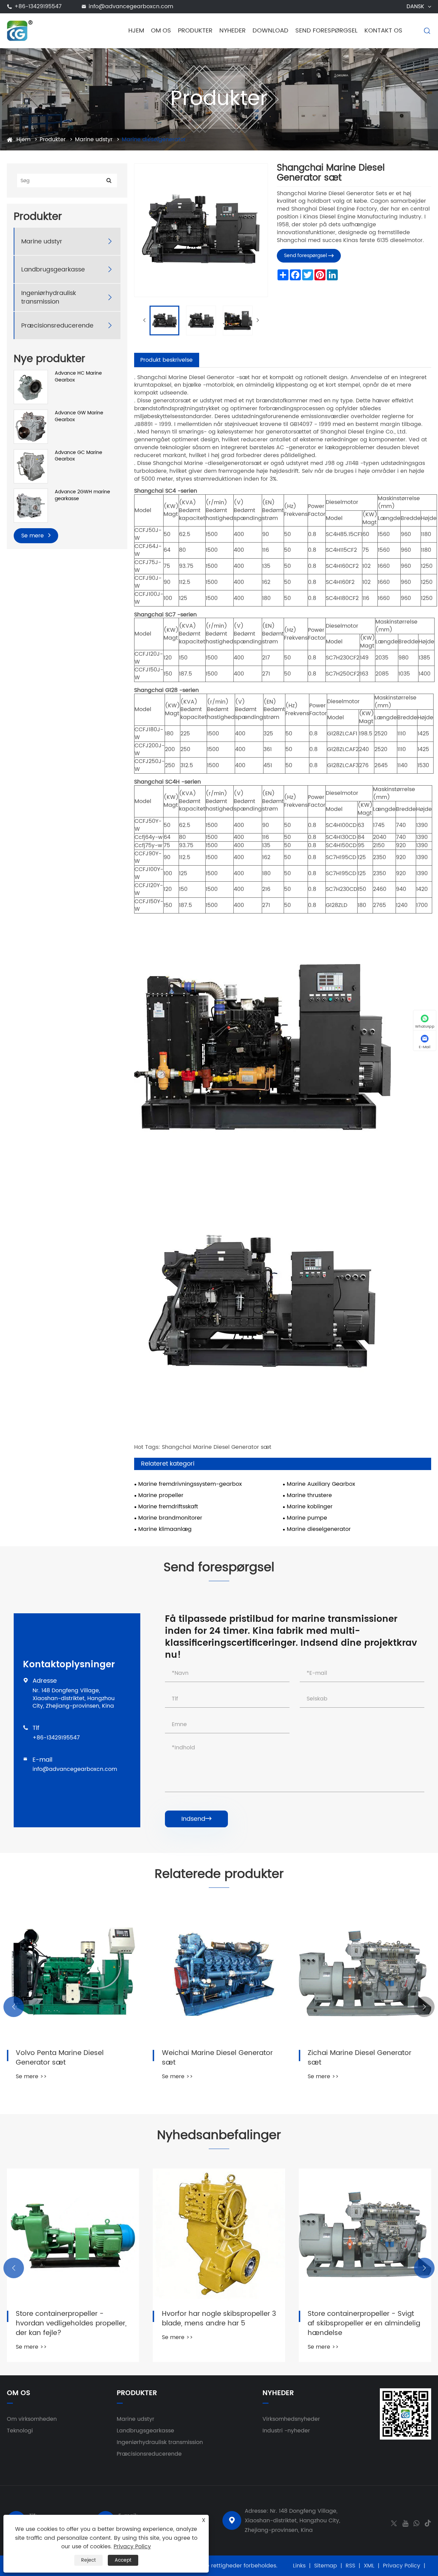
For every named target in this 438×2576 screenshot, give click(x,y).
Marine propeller (161, 1496)
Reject (88, 2560)
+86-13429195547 (38, 6)
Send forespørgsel (326, 31)
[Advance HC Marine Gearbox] (31, 387)
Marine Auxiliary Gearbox (321, 1484)
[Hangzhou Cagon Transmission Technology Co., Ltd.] (20, 30)
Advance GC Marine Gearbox (79, 456)
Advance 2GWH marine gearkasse (82, 495)
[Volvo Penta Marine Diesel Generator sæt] (73, 1973)
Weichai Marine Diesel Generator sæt (217, 2058)
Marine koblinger (310, 1507)
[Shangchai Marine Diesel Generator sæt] (164, 321)
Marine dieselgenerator (154, 139)
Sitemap (326, 2566)
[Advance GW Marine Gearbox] (31, 426)
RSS (350, 2566)
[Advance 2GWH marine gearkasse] (31, 505)
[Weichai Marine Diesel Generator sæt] (219, 1973)
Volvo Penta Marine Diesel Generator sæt (60, 2058)
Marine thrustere (309, 1496)
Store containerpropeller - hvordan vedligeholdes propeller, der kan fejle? (71, 2324)
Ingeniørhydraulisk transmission (49, 297)
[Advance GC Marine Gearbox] (31, 466)
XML (369, 2566)
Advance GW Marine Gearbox (79, 416)
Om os (161, 31)
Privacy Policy (402, 2566)
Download (270, 31)
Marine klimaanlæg (165, 1529)
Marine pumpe (307, 1518)
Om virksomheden (32, 2419)
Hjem (136, 31)
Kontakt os (383, 31)
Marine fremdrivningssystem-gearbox (190, 1484)
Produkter (195, 31)
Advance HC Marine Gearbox (78, 377)
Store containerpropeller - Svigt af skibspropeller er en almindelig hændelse (364, 2324)
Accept (123, 2560)
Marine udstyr (94, 139)
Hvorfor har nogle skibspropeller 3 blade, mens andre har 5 (219, 2319)
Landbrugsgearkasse (53, 270)
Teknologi (20, 2431)
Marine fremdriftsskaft (168, 1507)
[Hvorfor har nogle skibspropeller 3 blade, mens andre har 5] (219, 2235)
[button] (14, 2007)
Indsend (196, 1819)
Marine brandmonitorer (170, 1518)
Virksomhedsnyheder (291, 2419)
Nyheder (233, 31)
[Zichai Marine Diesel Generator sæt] (365, 1973)
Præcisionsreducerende (57, 326)
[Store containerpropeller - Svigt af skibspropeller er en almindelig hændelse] (365, 2235)
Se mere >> (31, 2077)
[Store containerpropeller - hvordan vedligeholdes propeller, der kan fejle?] (73, 2235)
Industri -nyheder (286, 2431)
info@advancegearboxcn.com (131, 6)
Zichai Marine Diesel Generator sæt (359, 2058)
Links (299, 2566)
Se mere (33, 536)
